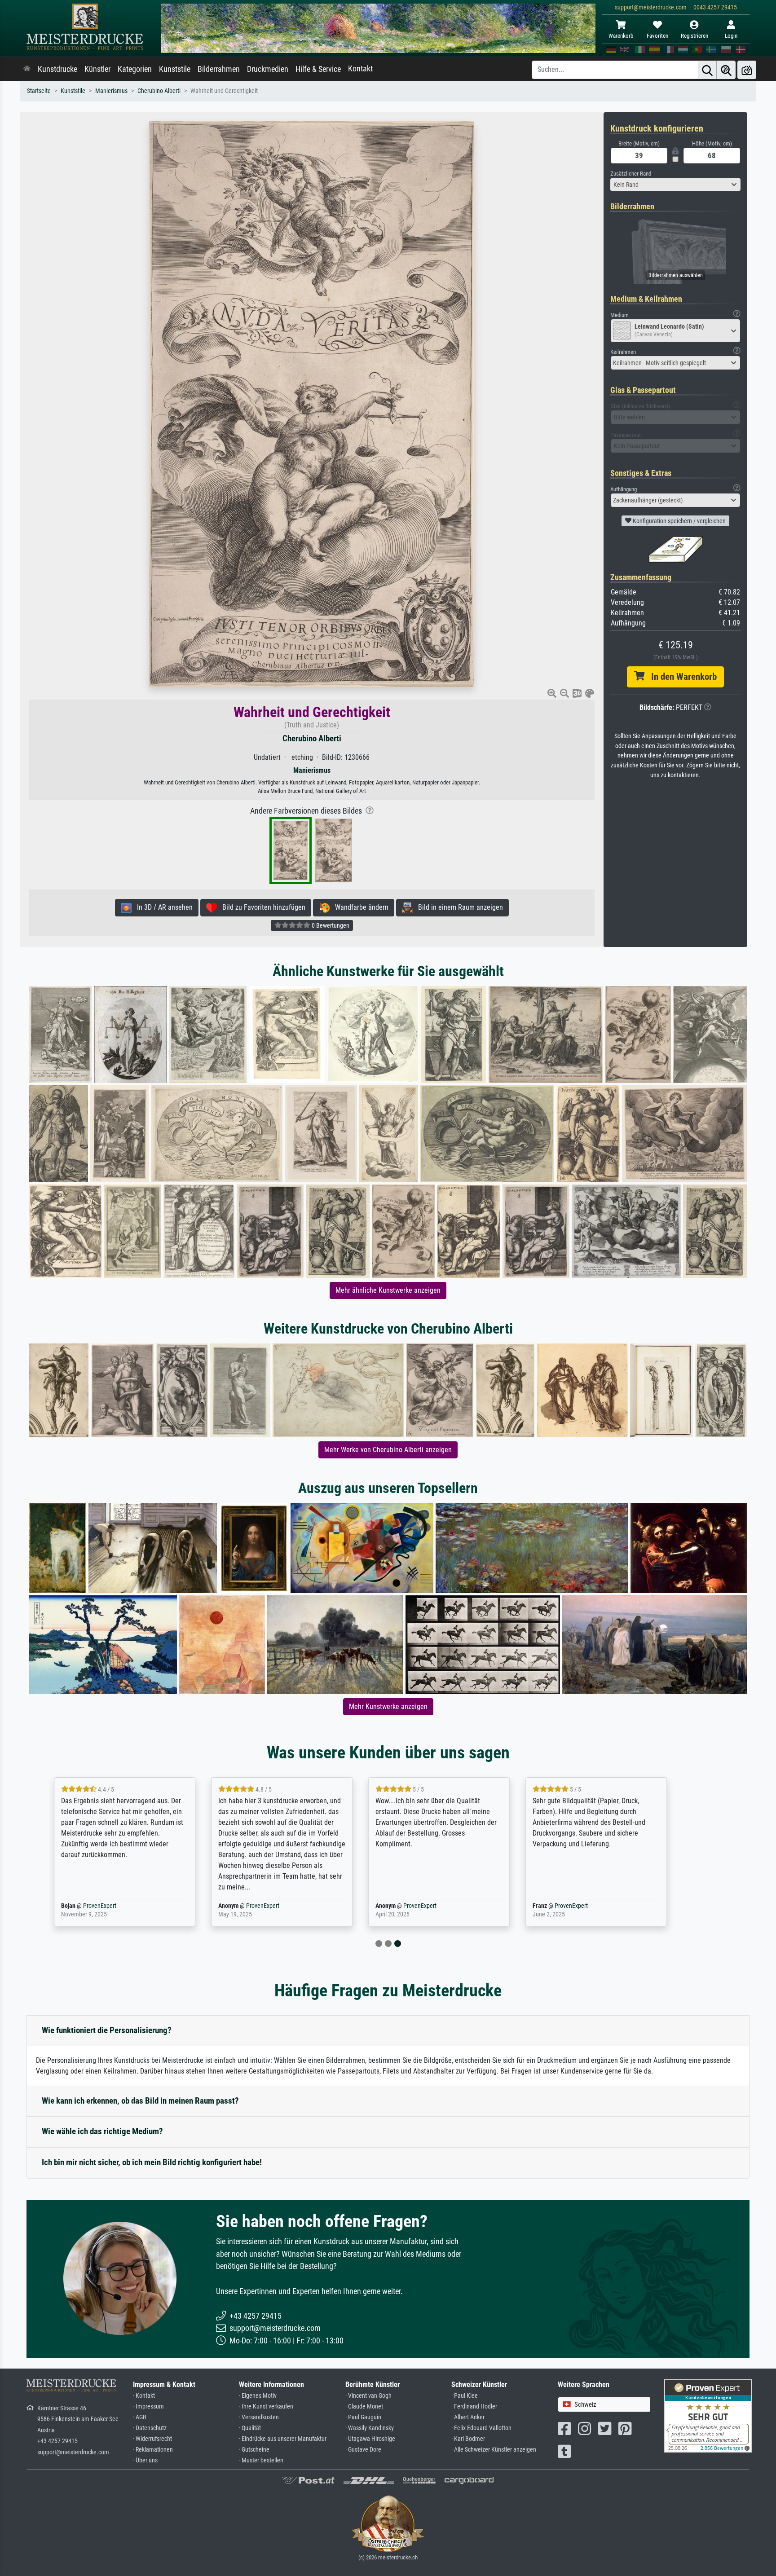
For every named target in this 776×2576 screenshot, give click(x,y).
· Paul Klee (465, 2396)
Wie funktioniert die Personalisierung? (107, 2030)
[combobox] (675, 185)
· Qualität (250, 2428)
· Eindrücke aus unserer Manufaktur (283, 2439)
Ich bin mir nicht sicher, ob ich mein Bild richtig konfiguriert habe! (152, 2162)
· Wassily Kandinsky (370, 2428)
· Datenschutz (150, 2428)
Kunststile (175, 69)
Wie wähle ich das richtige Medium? (102, 2131)
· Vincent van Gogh (368, 2396)
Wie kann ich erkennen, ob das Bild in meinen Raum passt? (140, 2101)
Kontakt (360, 69)
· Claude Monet (364, 2406)
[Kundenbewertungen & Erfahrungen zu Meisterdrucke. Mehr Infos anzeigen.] (708, 2415)
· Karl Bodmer (468, 2439)
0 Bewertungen (330, 925)
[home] (27, 69)
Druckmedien (268, 69)
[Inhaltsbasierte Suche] (726, 70)
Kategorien (135, 69)
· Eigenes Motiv (258, 2396)
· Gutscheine (254, 2450)
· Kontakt (144, 2396)
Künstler (97, 69)
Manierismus (111, 91)
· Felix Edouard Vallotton (481, 2428)
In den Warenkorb (681, 677)
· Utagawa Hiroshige (370, 2439)
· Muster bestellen (261, 2460)
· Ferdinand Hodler (474, 2406)
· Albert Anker (468, 2417)
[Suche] (707, 70)
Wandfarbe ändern (359, 907)
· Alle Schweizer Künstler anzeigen (494, 2450)
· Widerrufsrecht (152, 2439)
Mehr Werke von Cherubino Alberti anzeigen (388, 1450)
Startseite (39, 91)
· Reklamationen (153, 2450)
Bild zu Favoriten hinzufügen (261, 907)
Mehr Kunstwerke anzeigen (388, 1706)
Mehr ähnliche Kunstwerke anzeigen (388, 1290)
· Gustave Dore (363, 2450)
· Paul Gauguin (363, 2417)
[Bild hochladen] (747, 70)
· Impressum (148, 2406)
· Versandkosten (259, 2417)
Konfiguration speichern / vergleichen (679, 521)
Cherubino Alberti (159, 91)
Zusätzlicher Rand (631, 174)
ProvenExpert (133, 1906)
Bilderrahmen (219, 69)
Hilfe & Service (318, 69)
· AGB (140, 2417)
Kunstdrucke (57, 69)
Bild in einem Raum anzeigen (458, 907)
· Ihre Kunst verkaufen (266, 2406)
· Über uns (145, 2460)
